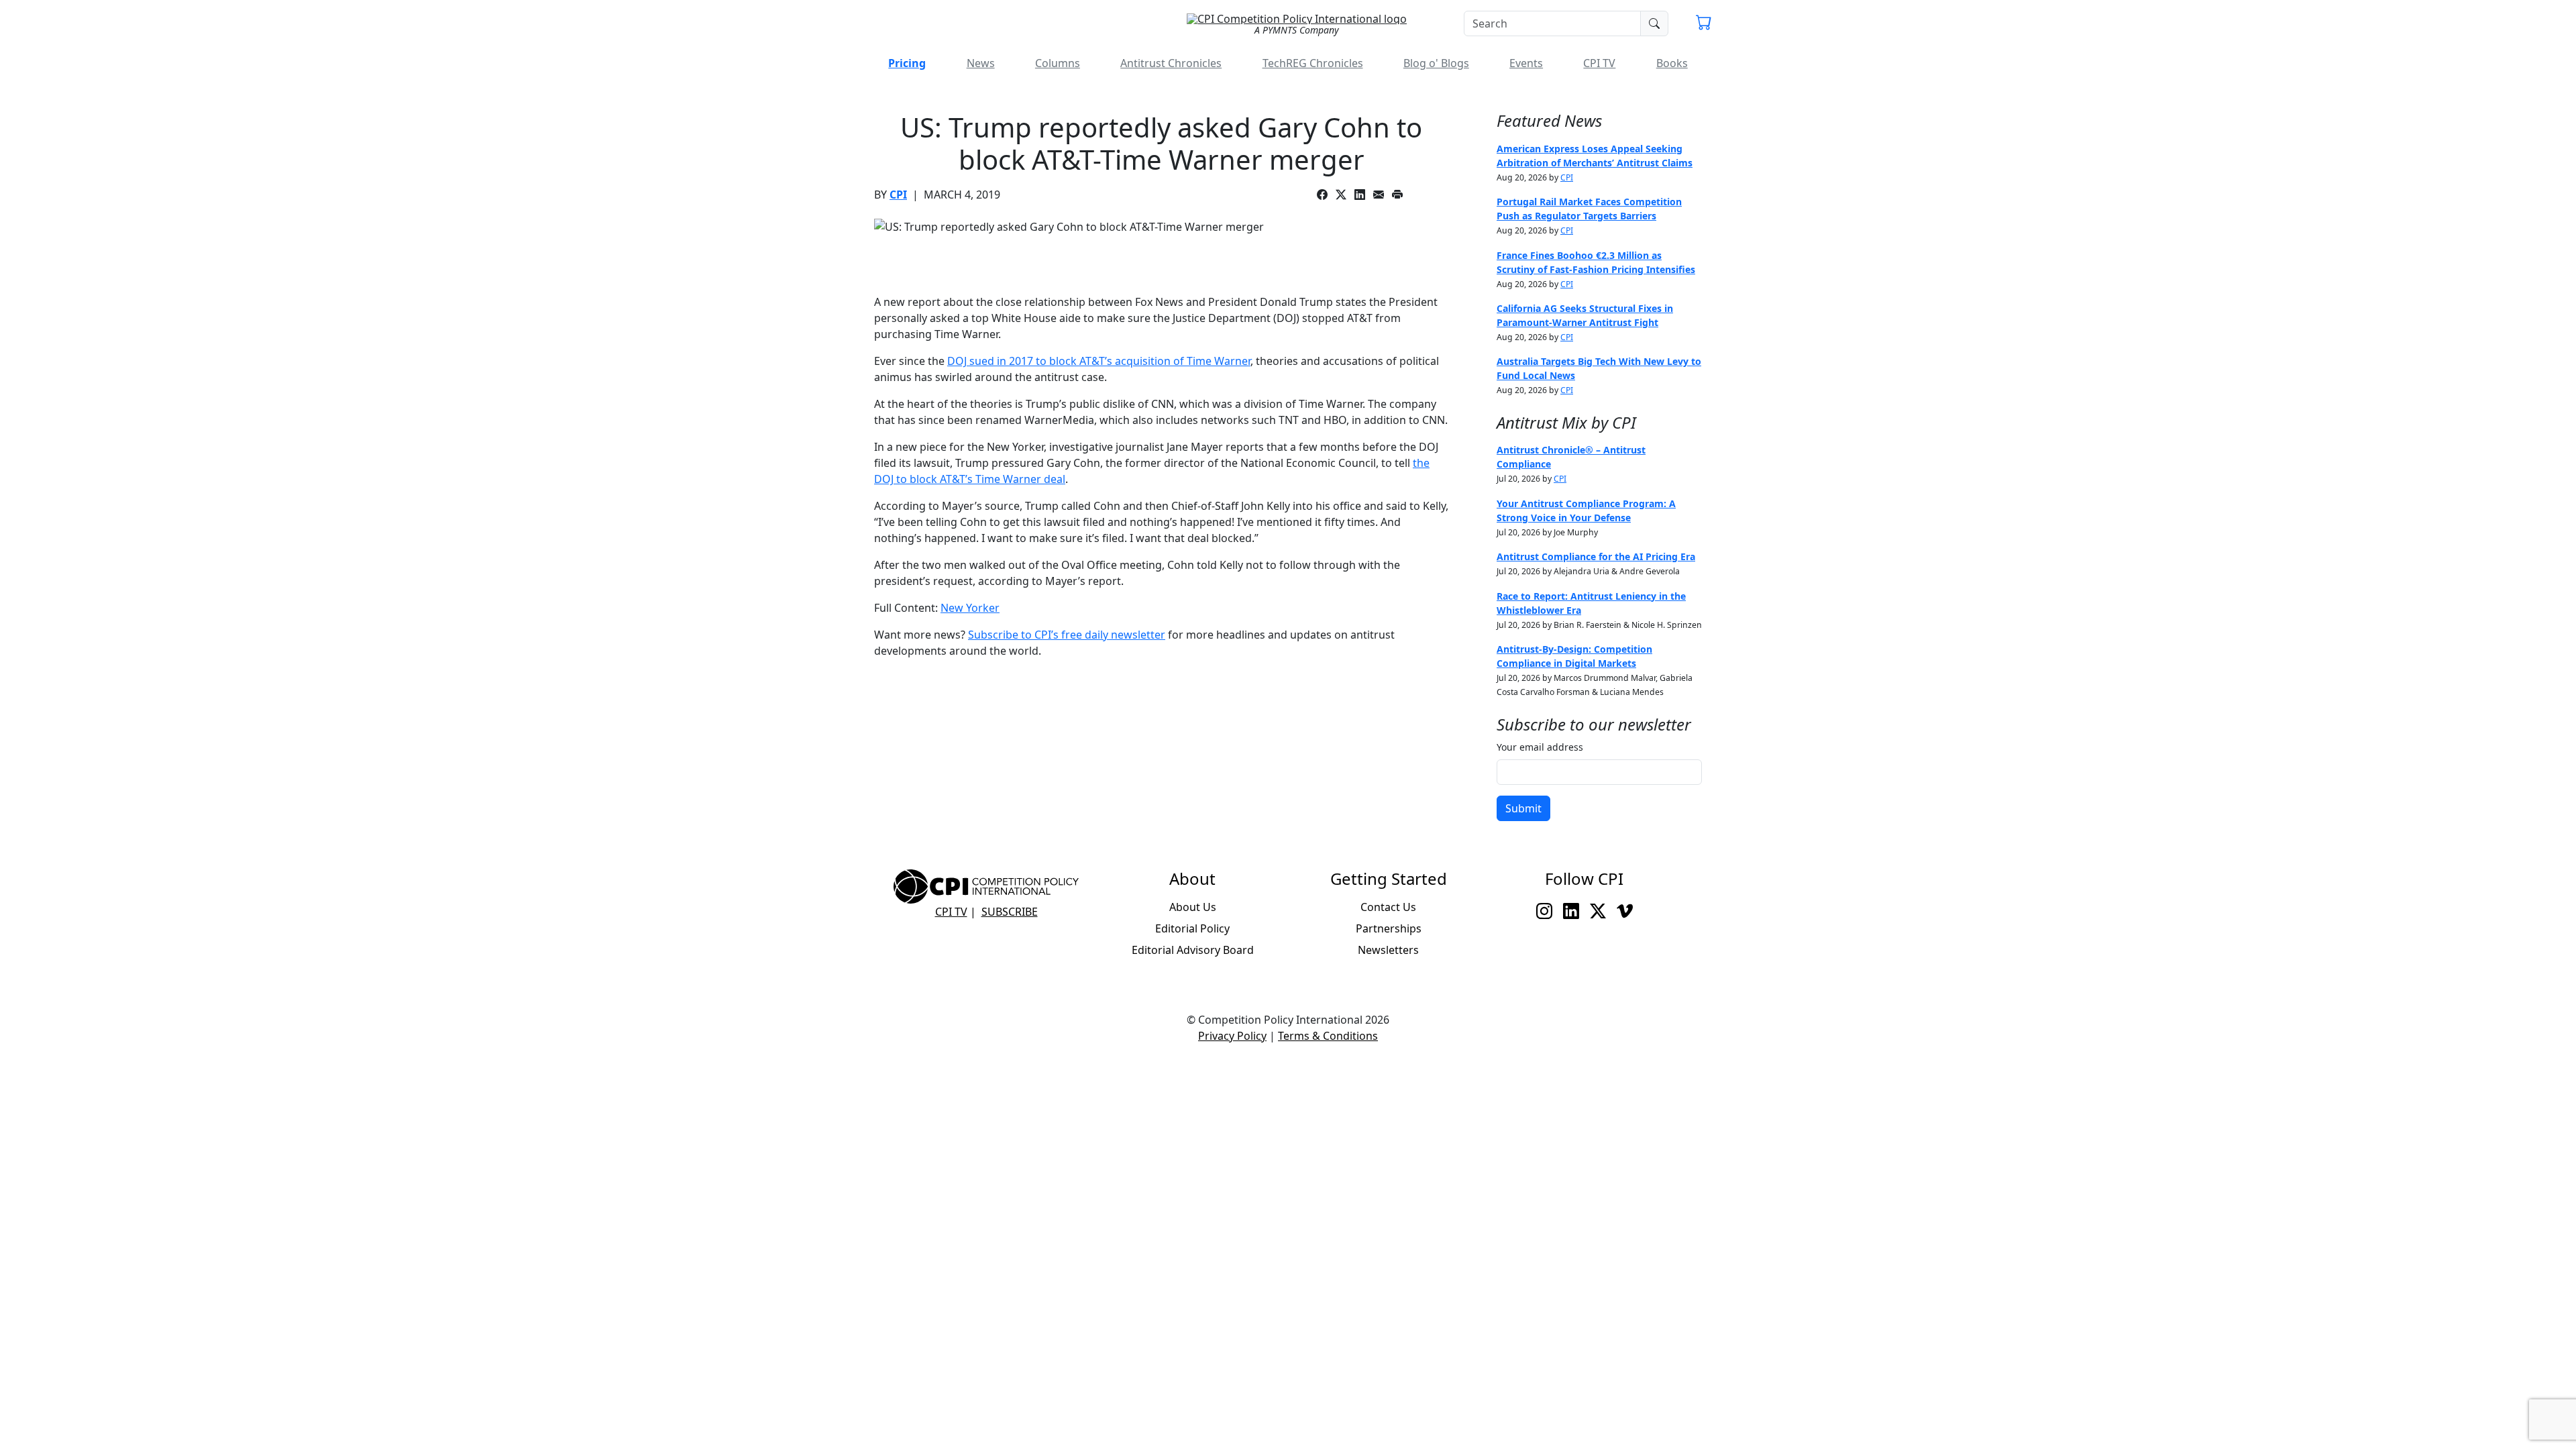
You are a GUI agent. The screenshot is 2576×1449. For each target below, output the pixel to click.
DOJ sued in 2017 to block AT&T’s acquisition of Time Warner (1099, 361)
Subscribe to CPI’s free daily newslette (1064, 635)
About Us (1193, 907)
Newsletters (1388, 950)
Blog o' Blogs (1436, 63)
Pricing (907, 63)
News (981, 63)
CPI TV (1599, 63)
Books (1672, 63)
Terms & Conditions (1328, 1036)
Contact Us (1388, 907)
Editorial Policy (1192, 928)
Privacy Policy (1232, 1036)
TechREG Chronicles (1313, 63)
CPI (898, 195)
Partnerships (1389, 928)
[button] (1704, 24)
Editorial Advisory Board (1193, 950)
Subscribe (1010, 912)
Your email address (1540, 747)
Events (1526, 63)
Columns (1058, 63)
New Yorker (970, 608)
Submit (1523, 808)
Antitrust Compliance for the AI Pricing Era (1596, 556)
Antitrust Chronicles (1171, 63)
